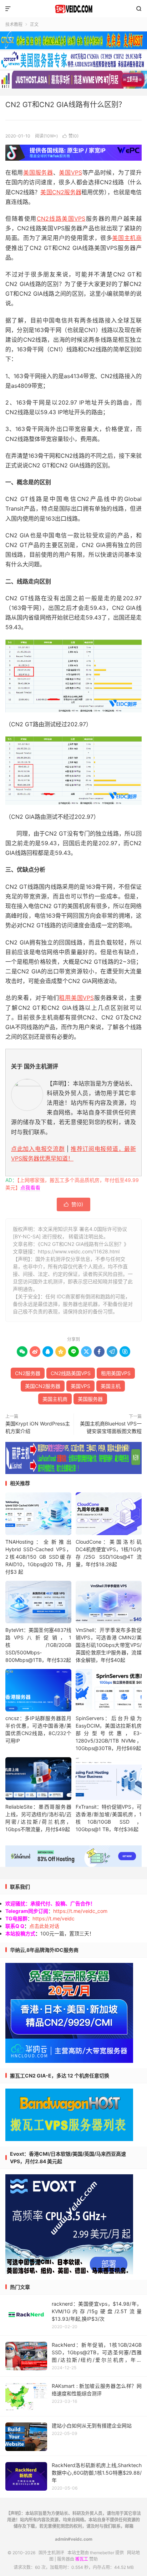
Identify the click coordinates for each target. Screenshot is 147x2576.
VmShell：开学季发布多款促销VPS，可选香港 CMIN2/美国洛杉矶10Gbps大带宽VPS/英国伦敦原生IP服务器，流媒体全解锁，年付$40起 (109, 1645)
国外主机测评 (73, 9)
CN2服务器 (28, 1373)
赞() (70, 136)
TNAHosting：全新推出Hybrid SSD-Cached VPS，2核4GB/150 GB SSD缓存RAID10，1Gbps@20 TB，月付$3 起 (38, 1557)
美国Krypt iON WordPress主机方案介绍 (38, 1427)
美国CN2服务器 (61, 192)
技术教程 (14, 24)
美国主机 (111, 1386)
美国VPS (70, 172)
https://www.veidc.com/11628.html (79, 1251)
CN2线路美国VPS (61, 219)
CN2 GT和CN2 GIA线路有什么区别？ (65, 105)
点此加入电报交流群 (38, 1149)
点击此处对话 (44, 1926)
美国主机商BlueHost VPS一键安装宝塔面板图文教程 (111, 1427)
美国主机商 (127, 238)
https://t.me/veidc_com (80, 1911)
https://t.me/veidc (54, 1918)
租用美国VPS (76, 998)
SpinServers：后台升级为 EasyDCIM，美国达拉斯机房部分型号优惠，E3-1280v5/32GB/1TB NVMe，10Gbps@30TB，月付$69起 (109, 1733)
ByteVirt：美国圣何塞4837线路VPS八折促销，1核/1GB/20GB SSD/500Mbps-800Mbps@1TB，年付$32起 (38, 1645)
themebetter (102, 2553)
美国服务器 (38, 172)
